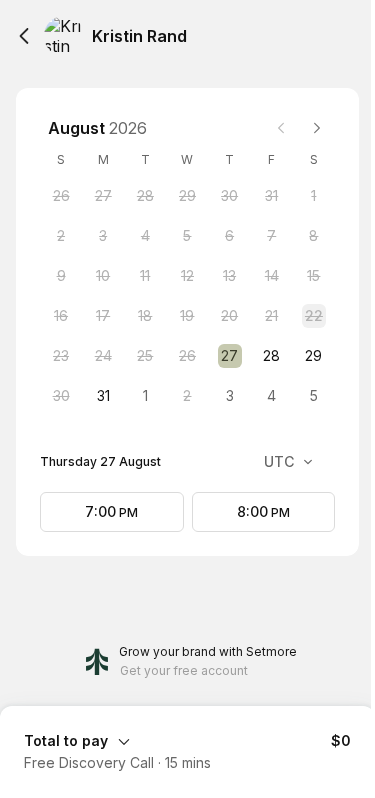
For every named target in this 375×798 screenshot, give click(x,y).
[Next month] (317, 128)
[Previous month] (281, 128)
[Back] (24, 36)
